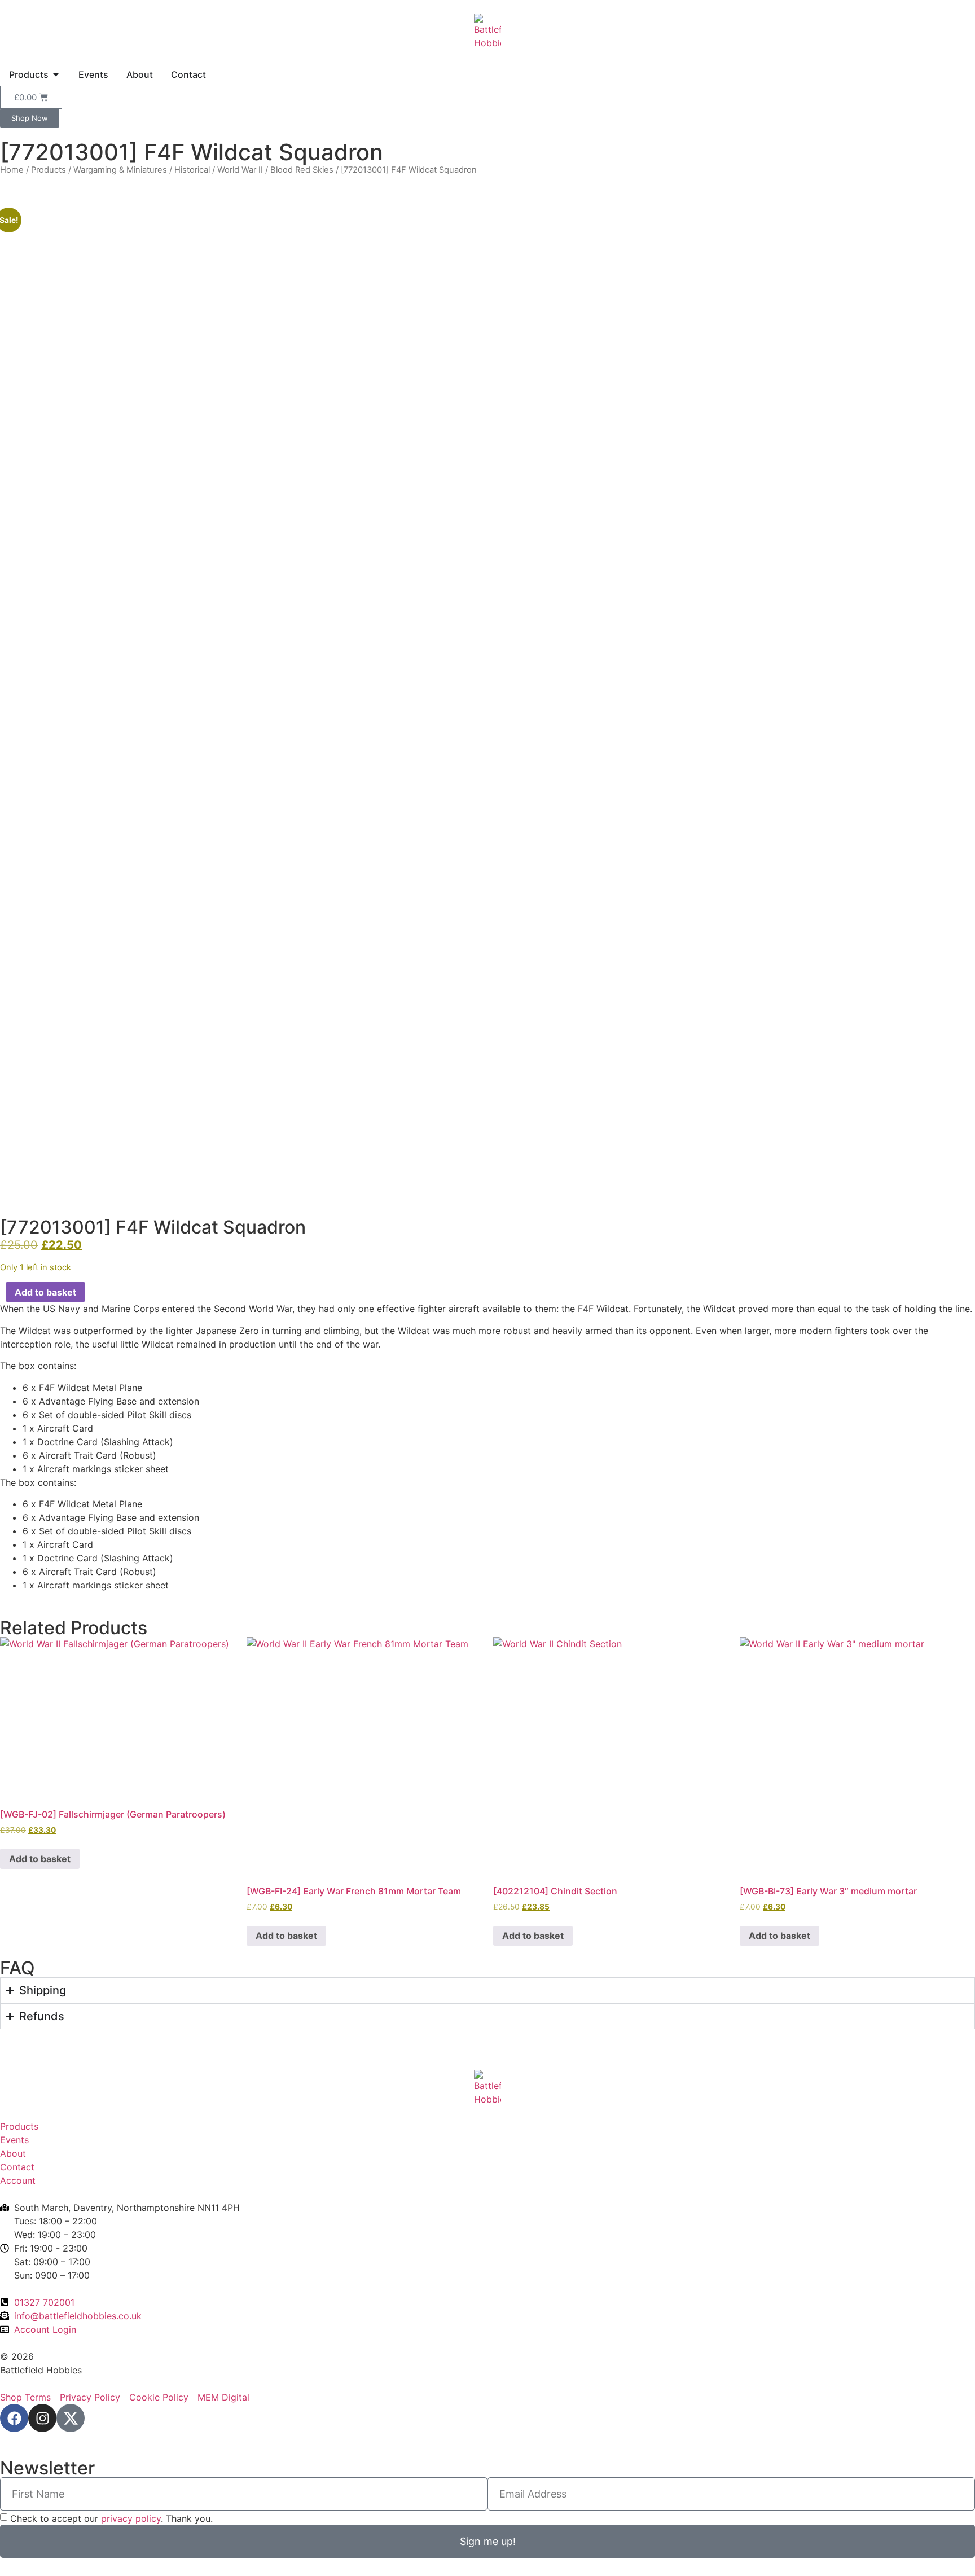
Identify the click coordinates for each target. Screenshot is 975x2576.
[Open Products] (56, 74)
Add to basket (45, 1292)
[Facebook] (14, 2418)
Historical (192, 170)
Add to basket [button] (40, 1859)
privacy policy (131, 2518)
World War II (240, 170)
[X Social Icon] (71, 2418)
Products (49, 170)
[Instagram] (42, 2418)
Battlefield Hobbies (41, 2370)
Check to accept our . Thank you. (111, 2518)
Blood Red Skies (302, 170)
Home (12, 170)
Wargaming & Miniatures (120, 170)
